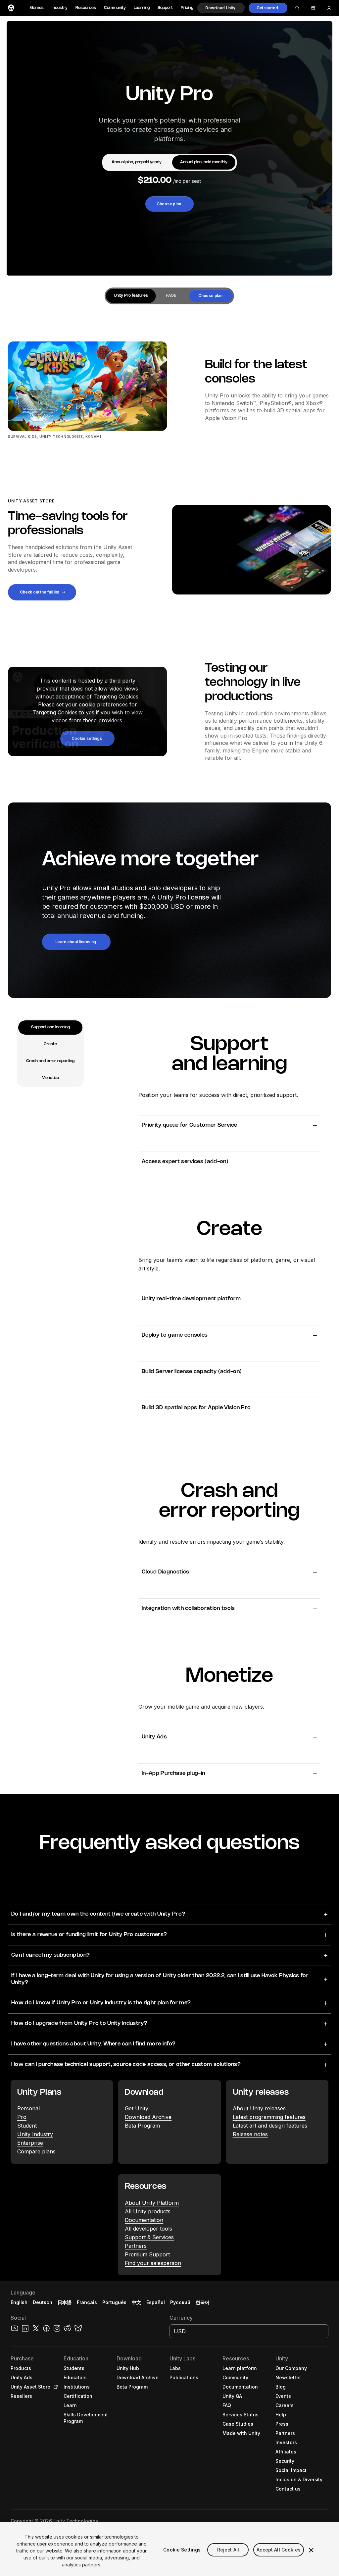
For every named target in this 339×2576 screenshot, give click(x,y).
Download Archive (148, 2117)
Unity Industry (35, 2134)
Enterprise (30, 2143)
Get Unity (137, 2108)
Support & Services (149, 2237)
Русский (180, 2302)
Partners (136, 2246)
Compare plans (36, 2151)
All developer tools (148, 2229)
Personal (28, 2108)
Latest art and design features (270, 2126)
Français (87, 2302)
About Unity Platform (152, 2203)
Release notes (250, 2134)
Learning (142, 8)
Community (115, 8)
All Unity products (148, 2211)
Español (156, 2302)
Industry (60, 8)
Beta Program (142, 2126)
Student (27, 2126)
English (19, 2302)
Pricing (187, 8)
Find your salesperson (153, 2263)
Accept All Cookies (279, 2550)
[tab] (137, 162)
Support (165, 8)
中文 (136, 2302)
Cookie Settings (182, 2550)
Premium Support (147, 2254)
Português (114, 2302)
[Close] (311, 2550)
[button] (221, 8)
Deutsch (43, 2302)
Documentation (144, 2220)
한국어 (203, 2302)
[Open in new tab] (54, 2387)
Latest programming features (269, 2117)
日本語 (65, 2302)
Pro (22, 2117)
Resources (86, 8)
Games (37, 8)
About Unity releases (259, 2108)
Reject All (228, 2550)
